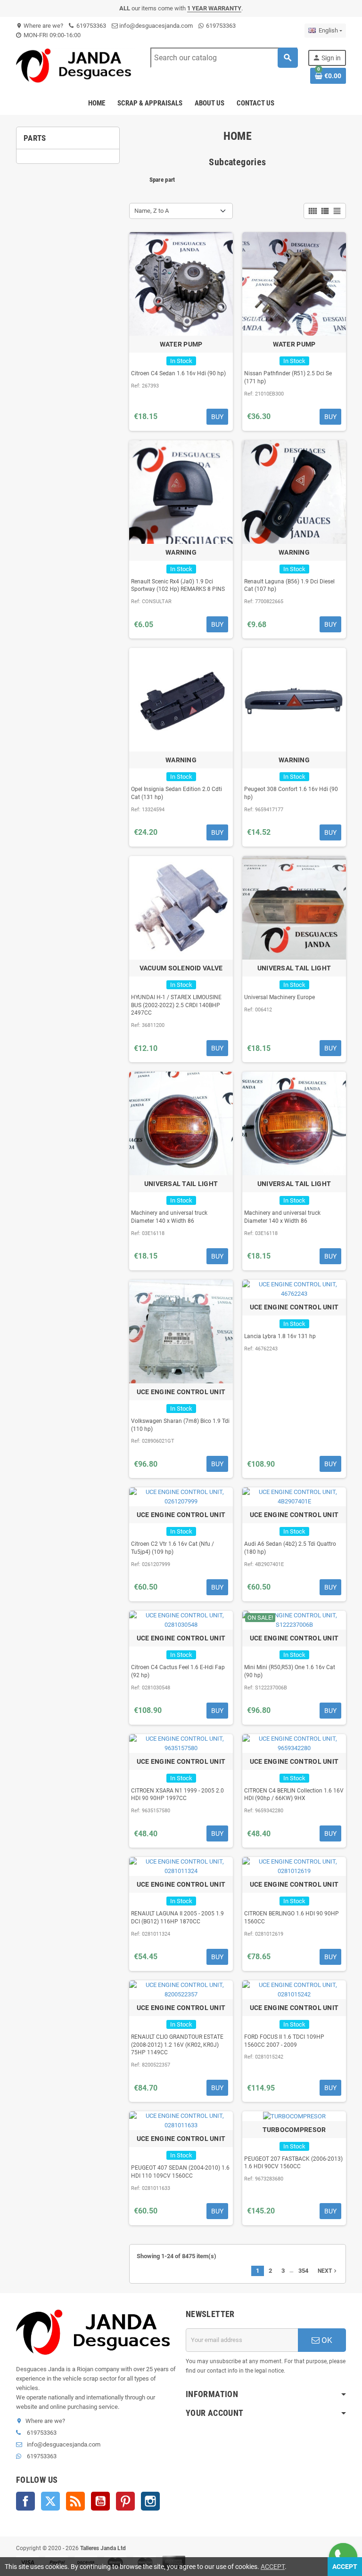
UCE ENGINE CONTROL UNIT (181, 1392)
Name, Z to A (152, 211)
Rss (75, 2501)
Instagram (150, 2501)
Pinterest (125, 2501)
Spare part (162, 180)
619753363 (90, 26)
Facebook (25, 2501)
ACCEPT (273, 2567)
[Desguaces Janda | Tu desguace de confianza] (76, 65)
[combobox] (224, 58)
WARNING (181, 552)
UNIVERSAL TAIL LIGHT (294, 968)
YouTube (100, 2501)
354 (303, 2271)
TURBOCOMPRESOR (294, 2130)
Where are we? (40, 26)
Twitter (50, 2501)
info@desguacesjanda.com (155, 26)
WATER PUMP (181, 344)
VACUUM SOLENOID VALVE (181, 968)
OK (326, 2340)
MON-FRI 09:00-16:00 (51, 35)
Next (328, 2271)
